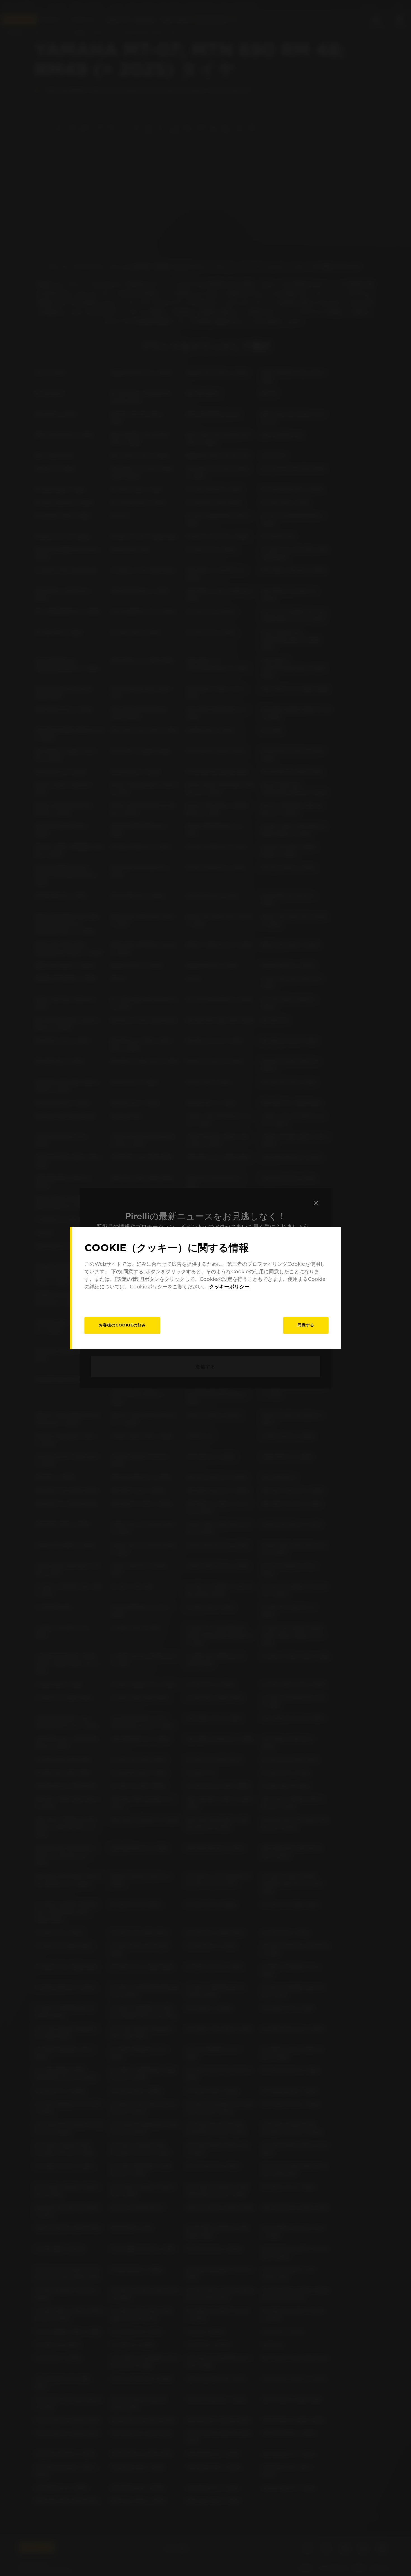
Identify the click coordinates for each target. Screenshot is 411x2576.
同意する (306, 1325)
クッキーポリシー (229, 1287)
